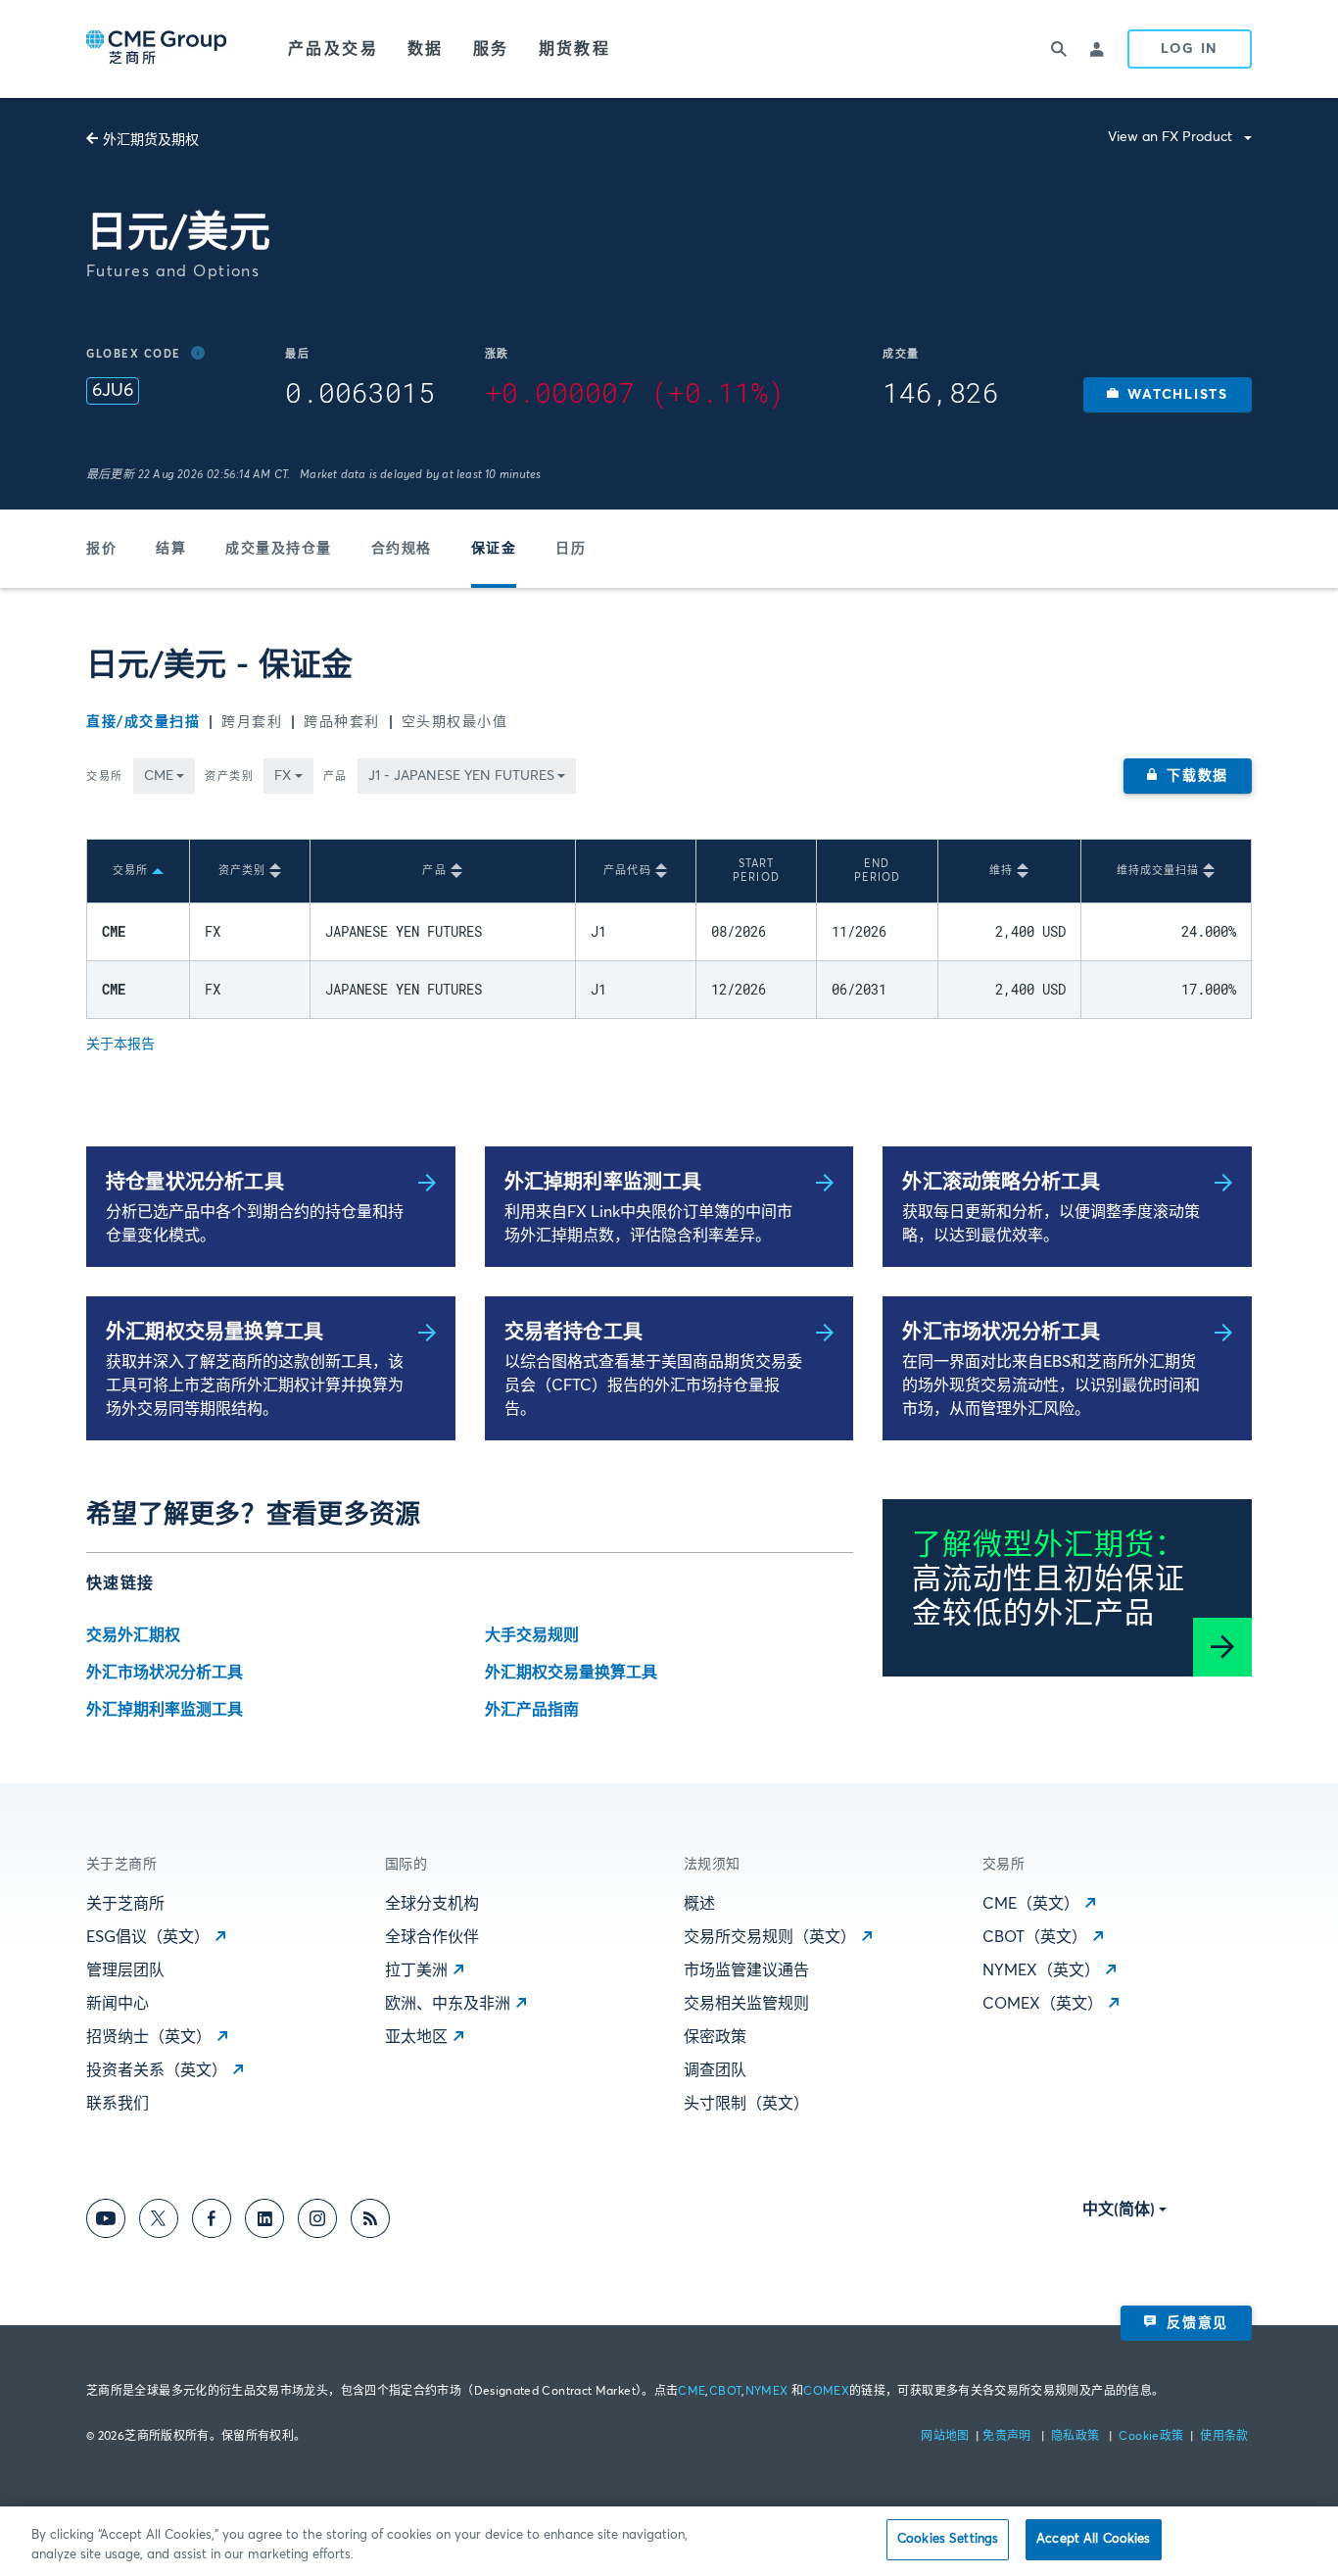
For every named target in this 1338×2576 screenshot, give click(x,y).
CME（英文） (1031, 1904)
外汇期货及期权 (151, 140)
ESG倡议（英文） (148, 1937)
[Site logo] (158, 49)
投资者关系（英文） (157, 2070)
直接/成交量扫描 (143, 722)
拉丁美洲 (416, 1970)
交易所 (105, 777)
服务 (491, 49)
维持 (1001, 871)
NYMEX (767, 2392)
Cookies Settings (948, 2539)
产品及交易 (333, 49)
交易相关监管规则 (746, 2004)
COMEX (826, 2392)
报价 (101, 549)
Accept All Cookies (1093, 2539)
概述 (699, 1904)
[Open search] (1059, 49)
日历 (571, 549)
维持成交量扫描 (1158, 871)
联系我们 (118, 2104)
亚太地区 (416, 2037)
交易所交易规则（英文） (770, 1937)
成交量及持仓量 (279, 549)
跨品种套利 (342, 722)
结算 (171, 549)
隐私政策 (1077, 2437)
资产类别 (229, 777)
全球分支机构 (432, 1904)
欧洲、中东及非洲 (448, 2004)
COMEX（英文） (1043, 2004)
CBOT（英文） (1035, 1937)
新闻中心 (118, 2004)
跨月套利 (252, 722)
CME (692, 2392)
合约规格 (402, 549)
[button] (1168, 395)
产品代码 (627, 871)
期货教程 (575, 49)
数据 (426, 49)
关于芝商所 (125, 1904)
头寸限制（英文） (746, 2104)
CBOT (725, 2392)
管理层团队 (125, 1970)
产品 (335, 777)
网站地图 (947, 2437)
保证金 (494, 549)
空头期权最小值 (455, 722)
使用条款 (1224, 2437)
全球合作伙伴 (432, 1937)
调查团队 (715, 2070)
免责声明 (1008, 2437)
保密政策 (715, 2037)
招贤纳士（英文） (149, 2037)
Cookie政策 (1151, 2437)
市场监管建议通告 (746, 1970)
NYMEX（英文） (1041, 1970)
